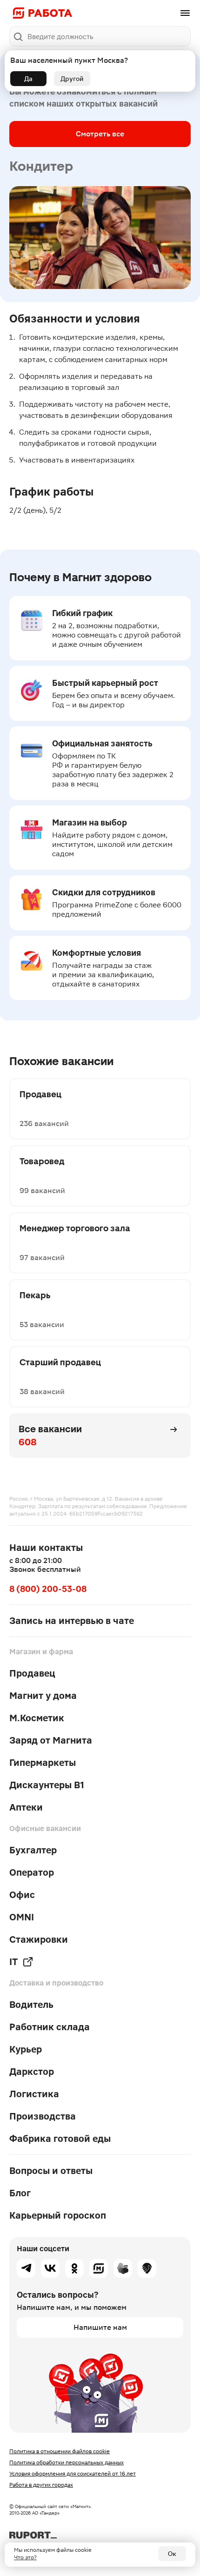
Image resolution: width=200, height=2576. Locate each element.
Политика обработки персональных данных (67, 2462)
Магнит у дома (43, 1696)
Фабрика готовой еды (60, 2139)
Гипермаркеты (43, 1763)
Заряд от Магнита (51, 1740)
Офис (22, 1895)
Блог (20, 2193)
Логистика (34, 2094)
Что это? (25, 2557)
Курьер (26, 2049)
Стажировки (39, 1939)
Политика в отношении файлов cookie (60, 2451)
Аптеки (26, 1807)
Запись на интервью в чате (72, 1621)
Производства (43, 2116)
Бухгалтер (33, 1850)
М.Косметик (37, 1718)
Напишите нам (100, 2327)
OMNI (22, 1917)
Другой (72, 79)
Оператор (32, 1872)
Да (28, 79)
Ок (172, 2554)
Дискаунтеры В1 (47, 1785)
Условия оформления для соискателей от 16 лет (73, 2474)
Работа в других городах (41, 2485)
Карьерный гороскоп (58, 2215)
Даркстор (32, 2072)
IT (13, 1962)
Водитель (31, 2005)
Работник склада (50, 2027)
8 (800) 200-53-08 (48, 1589)
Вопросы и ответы (51, 2171)
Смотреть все (100, 134)
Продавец (32, 1673)
